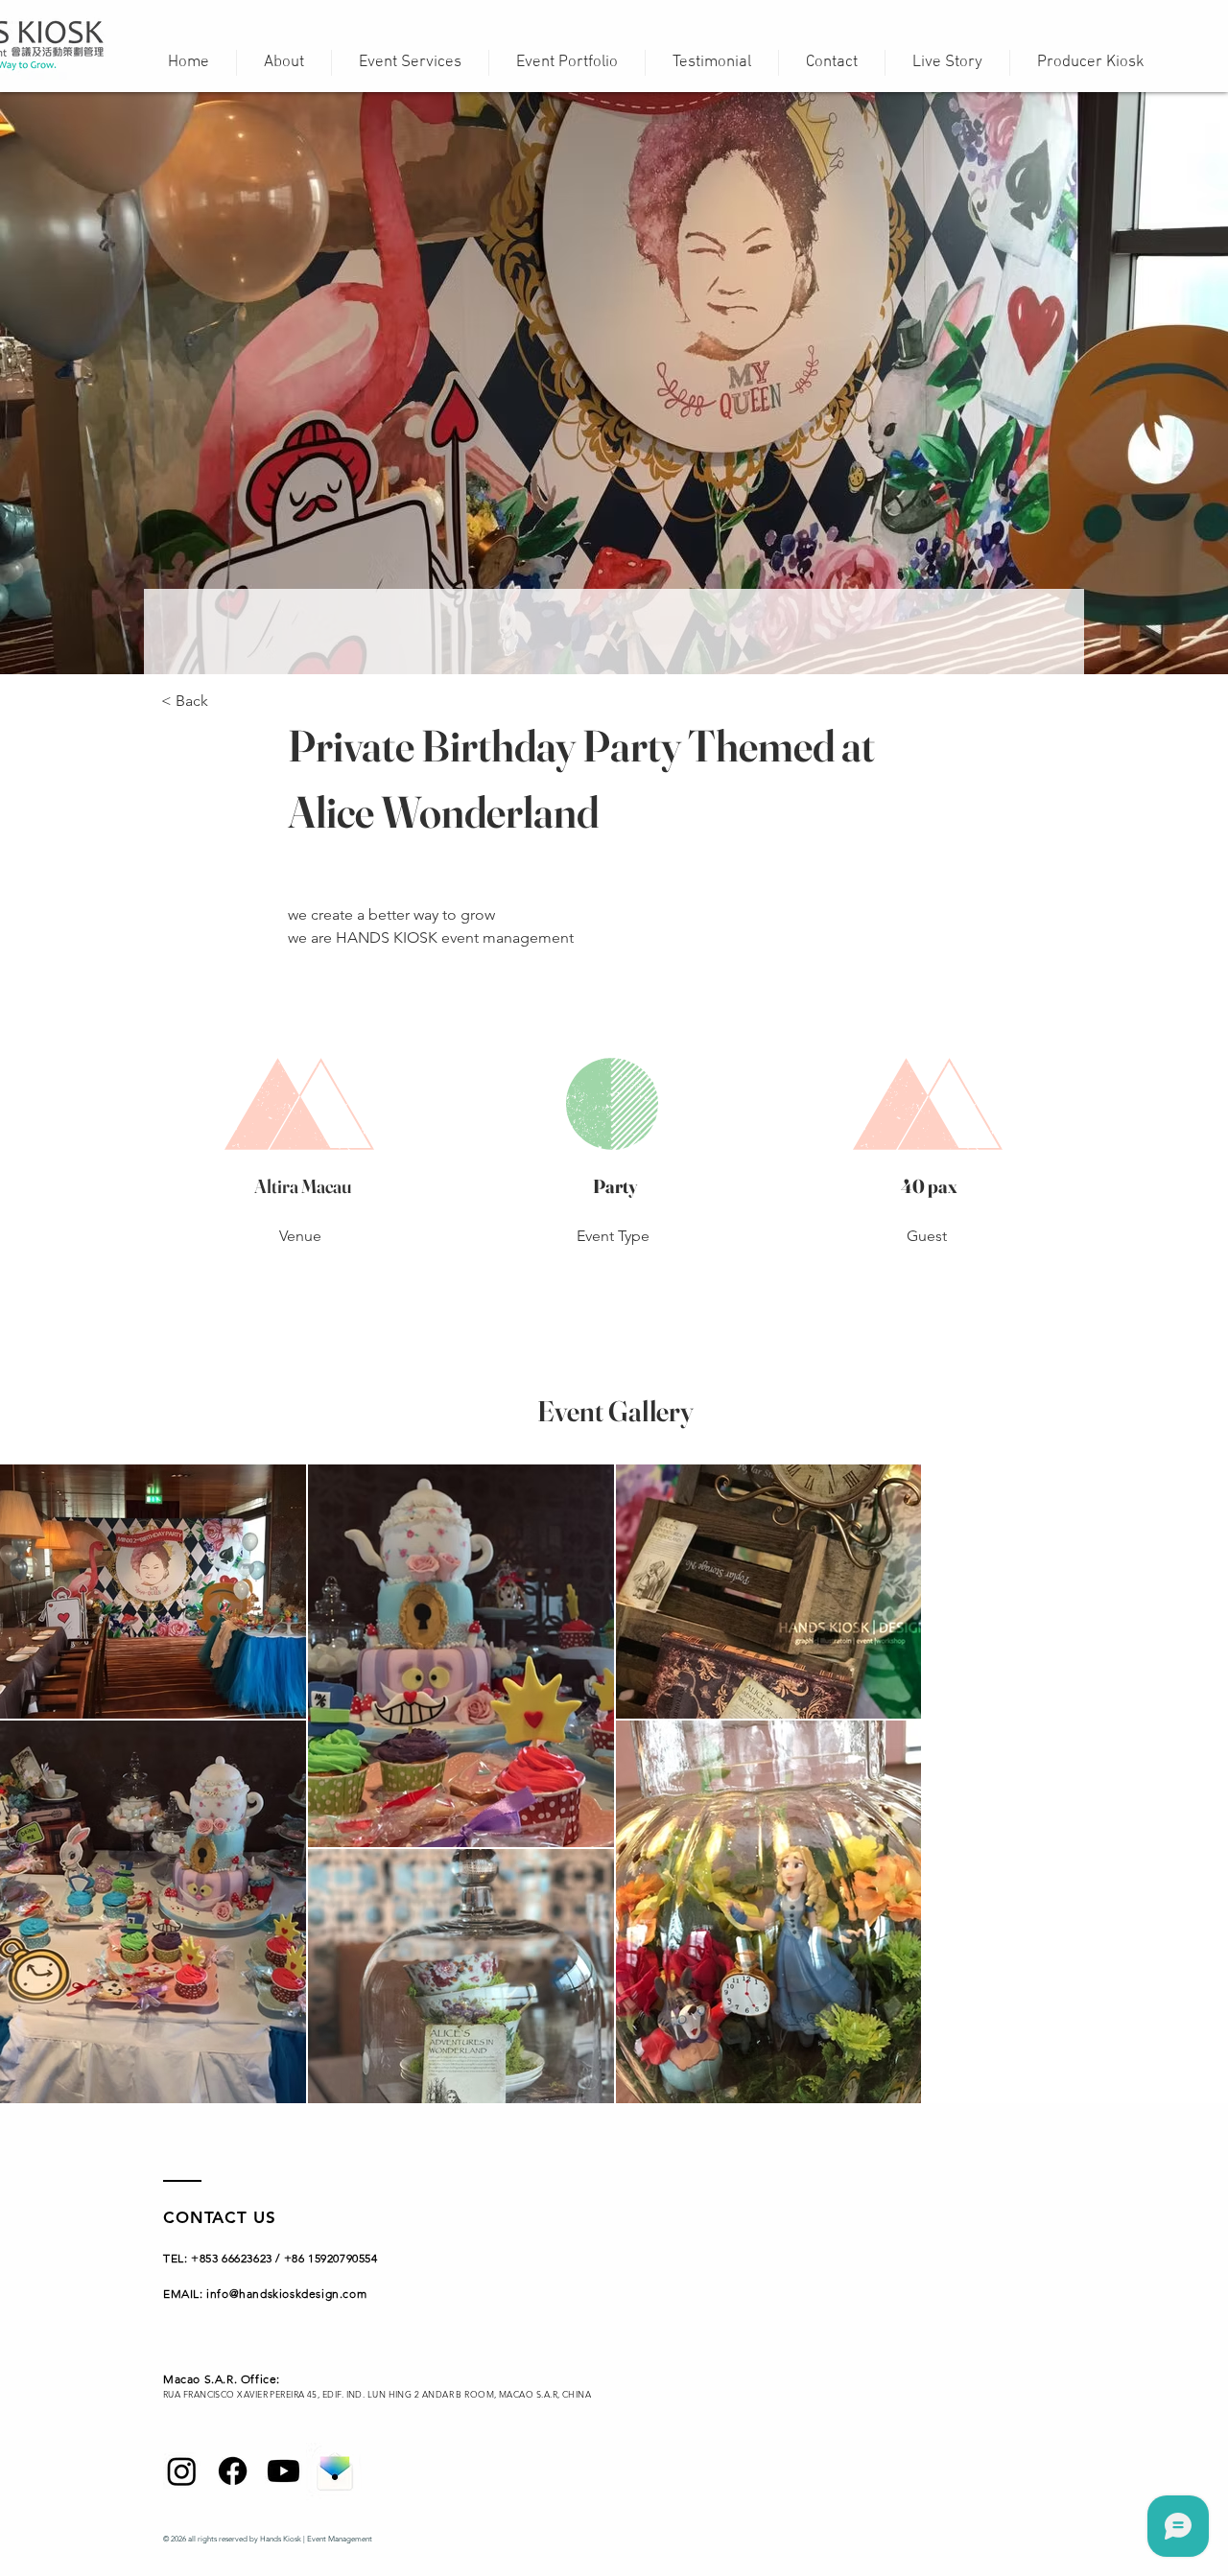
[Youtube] (283, 2471)
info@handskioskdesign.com (286, 2294)
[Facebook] (233, 2471)
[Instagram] (182, 2471)
